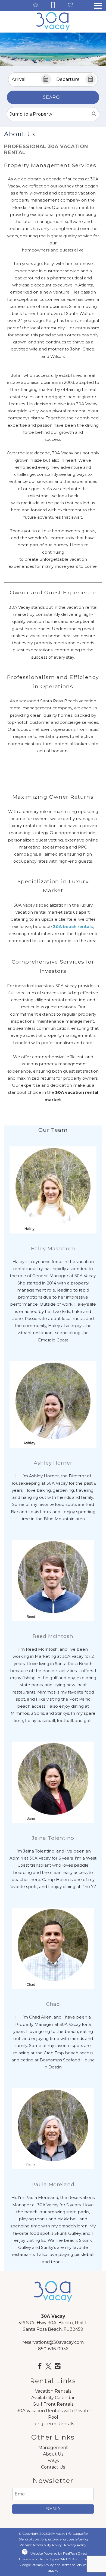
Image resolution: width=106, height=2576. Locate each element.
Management (53, 2448)
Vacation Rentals (53, 2391)
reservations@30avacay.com (53, 2342)
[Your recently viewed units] (36, 6)
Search (53, 97)
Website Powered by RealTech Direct (59, 2553)
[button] (98, 6)
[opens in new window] (40, 2367)
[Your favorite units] (70, 6)
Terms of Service (74, 2565)
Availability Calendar (53, 2398)
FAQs (53, 2461)
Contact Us (53, 2467)
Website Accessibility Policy (41, 2545)
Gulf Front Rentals (53, 2404)
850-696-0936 (53, 2349)
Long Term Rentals (53, 2424)
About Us (53, 2454)
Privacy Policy (75, 2545)
